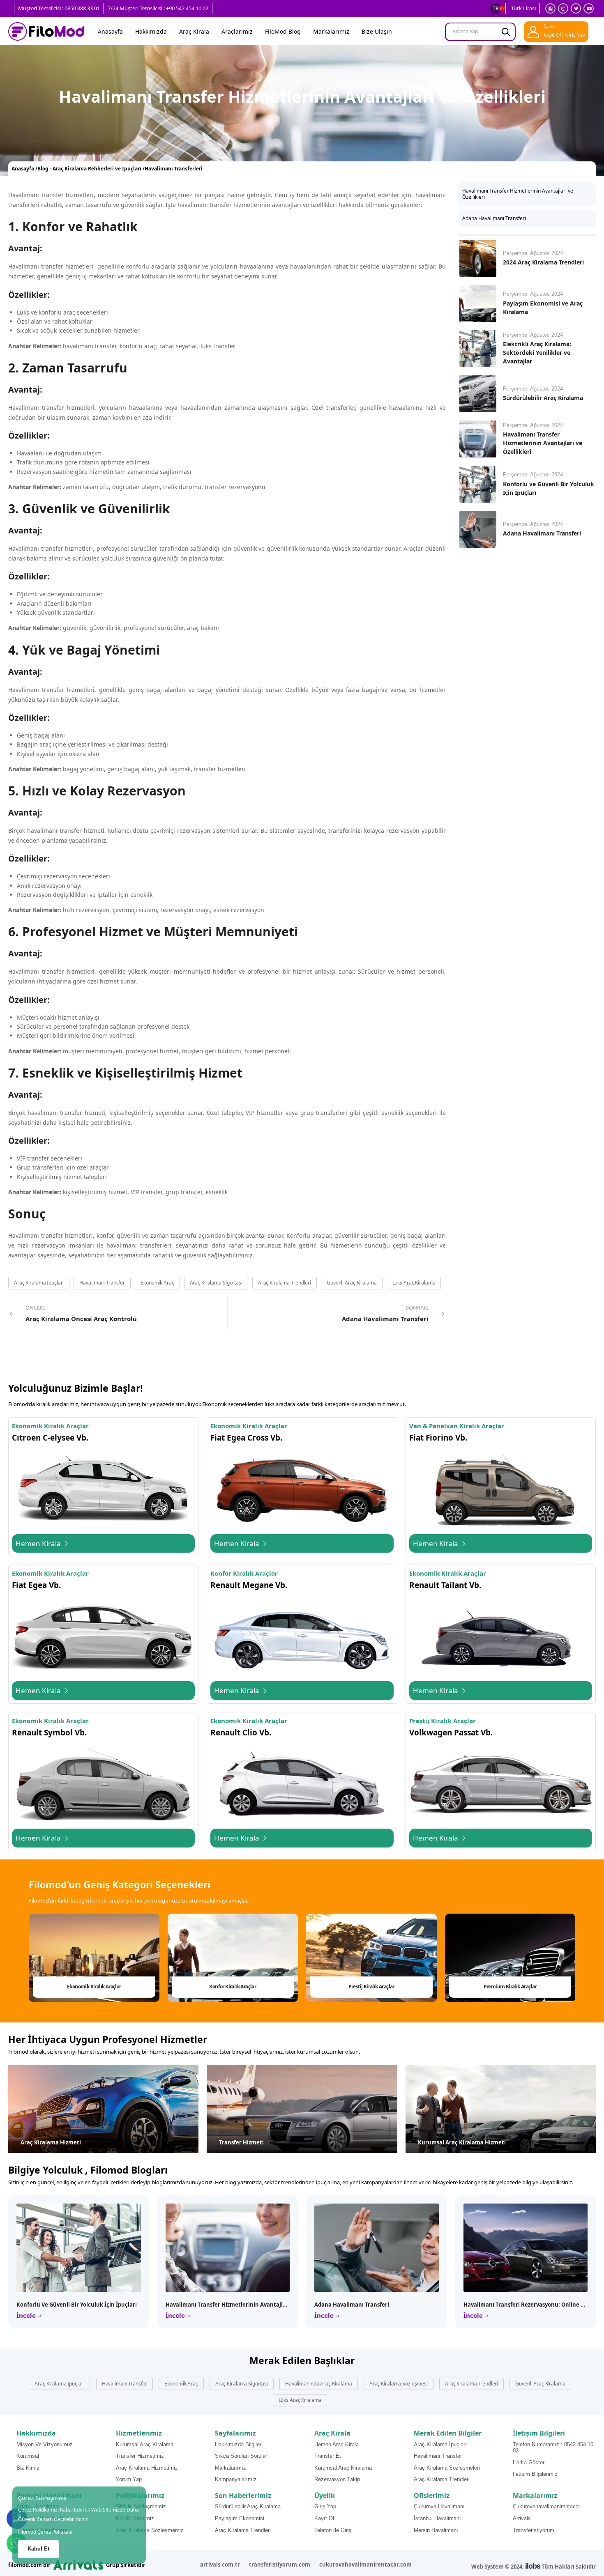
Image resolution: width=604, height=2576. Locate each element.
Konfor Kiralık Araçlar (233, 1987)
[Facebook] (550, 8)
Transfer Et (328, 2456)
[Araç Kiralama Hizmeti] (103, 2109)
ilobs (533, 2566)
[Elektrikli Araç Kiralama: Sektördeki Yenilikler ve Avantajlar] (478, 349)
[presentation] (570, 1958)
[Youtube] (589, 8)
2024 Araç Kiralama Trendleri (543, 262)
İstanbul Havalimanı (437, 2518)
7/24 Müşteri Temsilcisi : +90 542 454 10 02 (158, 8)
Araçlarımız (237, 31)
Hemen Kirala (39, 1543)
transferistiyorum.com (280, 2565)
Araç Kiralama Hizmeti (51, 2142)
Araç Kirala (194, 31)
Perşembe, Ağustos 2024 (533, 253)
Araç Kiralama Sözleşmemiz (150, 2530)
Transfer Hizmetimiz (140, 2456)
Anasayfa (110, 31)
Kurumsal (28, 2456)
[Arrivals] (78, 2564)
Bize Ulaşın (377, 31)
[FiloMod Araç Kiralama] (46, 32)
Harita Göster (529, 2462)
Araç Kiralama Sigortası (216, 1283)
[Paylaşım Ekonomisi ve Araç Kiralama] (478, 303)
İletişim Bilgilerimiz (535, 2474)
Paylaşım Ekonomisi (240, 2518)
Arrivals (522, 2518)
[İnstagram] (563, 8)
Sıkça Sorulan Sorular (241, 2456)
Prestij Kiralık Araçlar (371, 1987)
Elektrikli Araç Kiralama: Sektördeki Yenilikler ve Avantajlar (537, 353)
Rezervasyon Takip (337, 2479)
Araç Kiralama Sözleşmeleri (447, 2468)
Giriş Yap (325, 2506)
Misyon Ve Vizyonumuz (45, 2444)
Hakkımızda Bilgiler (238, 2444)
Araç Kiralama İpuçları (39, 1283)
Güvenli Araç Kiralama (352, 1283)
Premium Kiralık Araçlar (510, 1987)
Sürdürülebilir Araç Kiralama (543, 398)
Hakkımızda (151, 31)
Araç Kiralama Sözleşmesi (399, 2384)
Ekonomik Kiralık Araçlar (94, 1987)
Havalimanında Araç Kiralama (319, 2384)
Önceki (81, 1313)
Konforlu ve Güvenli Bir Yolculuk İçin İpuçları (77, 2305)
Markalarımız (331, 31)
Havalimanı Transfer (102, 1283)
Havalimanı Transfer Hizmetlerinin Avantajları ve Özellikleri (518, 194)
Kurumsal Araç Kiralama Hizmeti (462, 2142)
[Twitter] (576, 8)
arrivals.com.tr (220, 2565)
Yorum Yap (129, 2479)
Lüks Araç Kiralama (414, 1283)
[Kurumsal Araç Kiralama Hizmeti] (501, 2109)
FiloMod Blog (283, 31)
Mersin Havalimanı (436, 2530)
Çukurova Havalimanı (439, 2506)
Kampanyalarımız (236, 2479)
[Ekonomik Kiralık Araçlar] (94, 1958)
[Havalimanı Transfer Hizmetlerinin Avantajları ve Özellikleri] (478, 439)
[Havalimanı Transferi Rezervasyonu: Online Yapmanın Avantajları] (526, 2248)
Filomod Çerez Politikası (45, 2532)
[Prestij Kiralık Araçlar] (371, 1958)
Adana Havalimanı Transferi (494, 218)
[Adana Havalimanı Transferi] (478, 529)
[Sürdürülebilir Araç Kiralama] (478, 394)
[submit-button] (506, 32)
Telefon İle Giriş (333, 2530)
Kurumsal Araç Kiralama (145, 2444)
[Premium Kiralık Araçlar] (510, 1958)
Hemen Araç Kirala (337, 2444)
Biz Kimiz (28, 2468)
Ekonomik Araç (157, 1283)
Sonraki (385, 1313)
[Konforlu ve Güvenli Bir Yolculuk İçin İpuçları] (478, 484)
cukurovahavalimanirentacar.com (365, 2565)
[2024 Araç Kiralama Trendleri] (478, 258)
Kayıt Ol (324, 2518)
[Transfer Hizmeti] (302, 2109)
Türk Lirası (523, 8)
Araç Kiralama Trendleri (285, 1283)
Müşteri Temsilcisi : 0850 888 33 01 (59, 8)
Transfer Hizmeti (241, 2142)
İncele (27, 2315)
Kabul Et (38, 2549)
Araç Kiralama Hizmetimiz (147, 2468)
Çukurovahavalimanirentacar (546, 2506)
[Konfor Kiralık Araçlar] (233, 1958)
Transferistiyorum (534, 2530)
